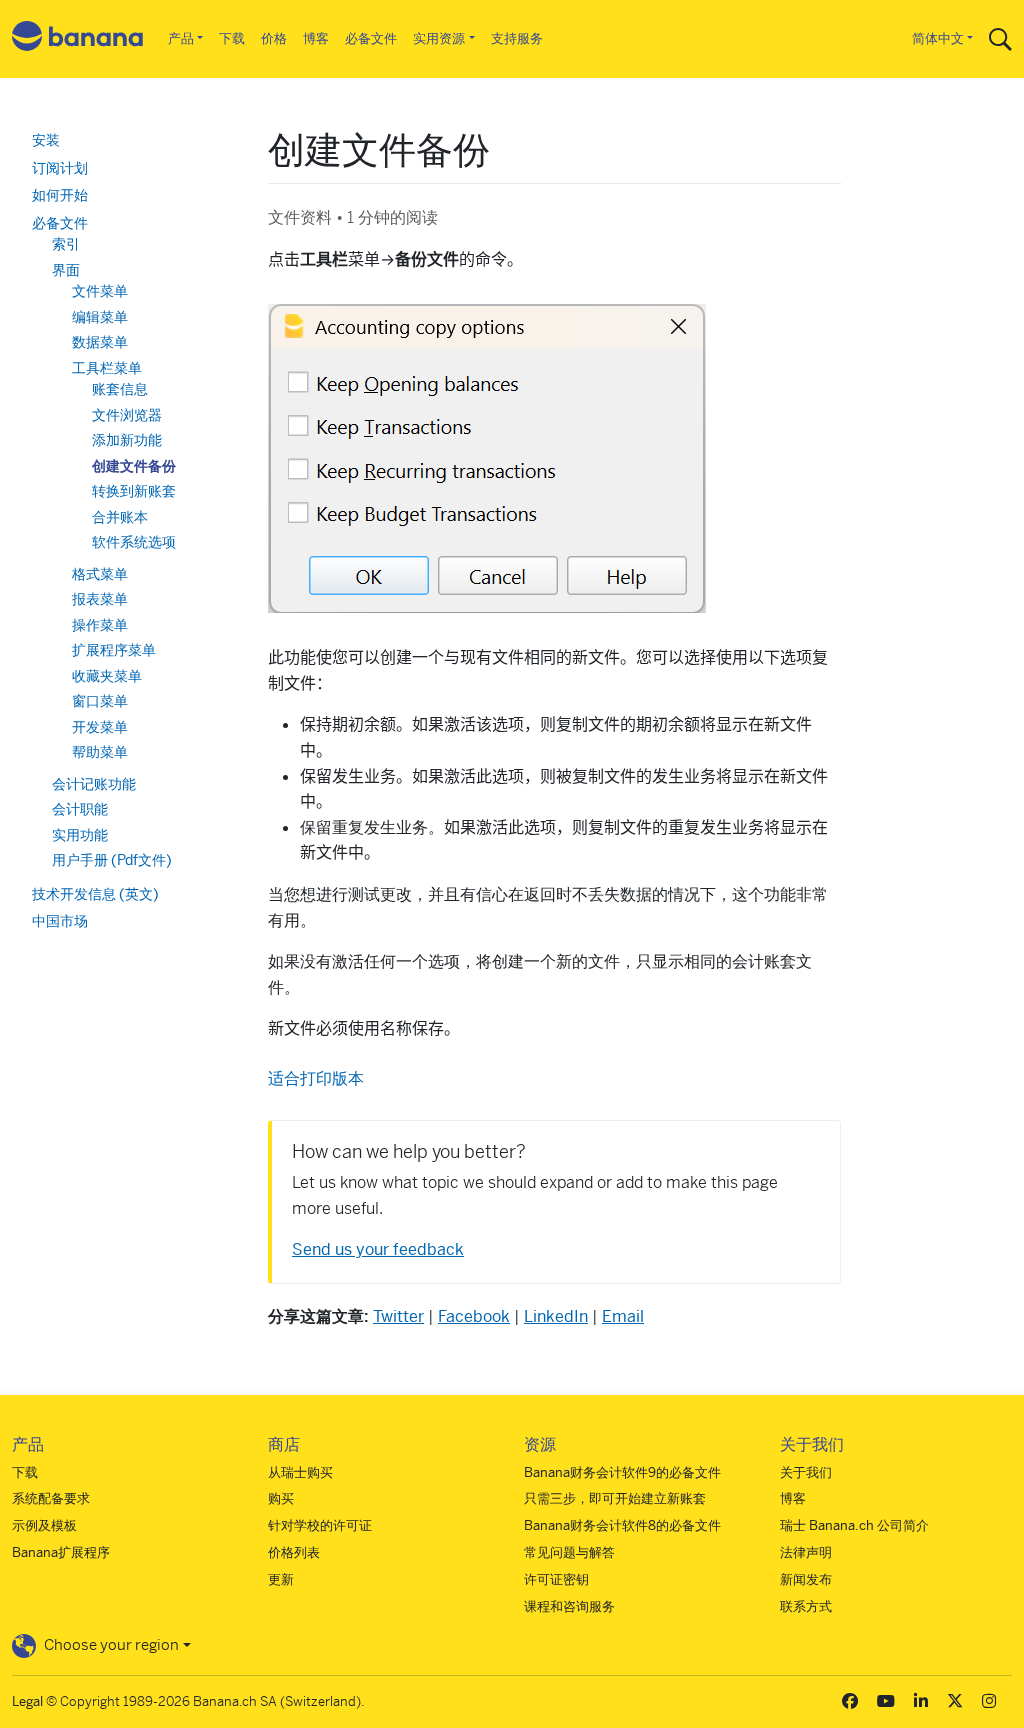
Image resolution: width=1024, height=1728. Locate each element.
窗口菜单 (100, 701)
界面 (66, 270)
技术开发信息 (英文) (95, 894)
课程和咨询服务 (569, 1606)
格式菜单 (100, 574)
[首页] (78, 39)
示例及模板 (44, 1525)
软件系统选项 (134, 542)
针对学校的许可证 (320, 1525)
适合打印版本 (316, 1078)
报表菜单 (100, 599)
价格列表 (294, 1552)
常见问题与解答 (569, 1552)
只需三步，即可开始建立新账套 (615, 1498)
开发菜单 (100, 727)
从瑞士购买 (300, 1472)
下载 (232, 38)
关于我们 (806, 1472)
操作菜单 (100, 625)
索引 (66, 244)
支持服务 (517, 38)
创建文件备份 (134, 466)
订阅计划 (60, 168)
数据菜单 (100, 342)
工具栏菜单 (107, 368)
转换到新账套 (134, 491)
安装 (46, 140)
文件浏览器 (127, 415)
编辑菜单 (100, 317)
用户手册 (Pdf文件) (112, 860)
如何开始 (60, 195)
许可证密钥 (556, 1579)
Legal (27, 1701)
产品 (181, 38)
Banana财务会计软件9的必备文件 (622, 1472)
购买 (281, 1498)
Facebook (474, 1316)
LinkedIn (556, 1316)
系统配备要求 (51, 1498)
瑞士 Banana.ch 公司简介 (854, 1525)
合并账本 (120, 517)
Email (623, 1316)
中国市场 (60, 921)
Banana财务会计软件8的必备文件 (622, 1525)
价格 (274, 38)
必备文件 (371, 38)
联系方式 (806, 1606)
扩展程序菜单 (114, 650)
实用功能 (80, 835)
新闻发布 (806, 1579)
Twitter (398, 1316)
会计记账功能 (94, 784)
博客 (316, 38)
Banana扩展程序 (61, 1552)
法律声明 (806, 1552)
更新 (281, 1579)
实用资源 (439, 38)
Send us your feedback (378, 1249)
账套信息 (120, 389)
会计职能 (80, 809)
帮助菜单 (100, 752)
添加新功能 (127, 440)
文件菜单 (100, 291)
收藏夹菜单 (107, 676)
